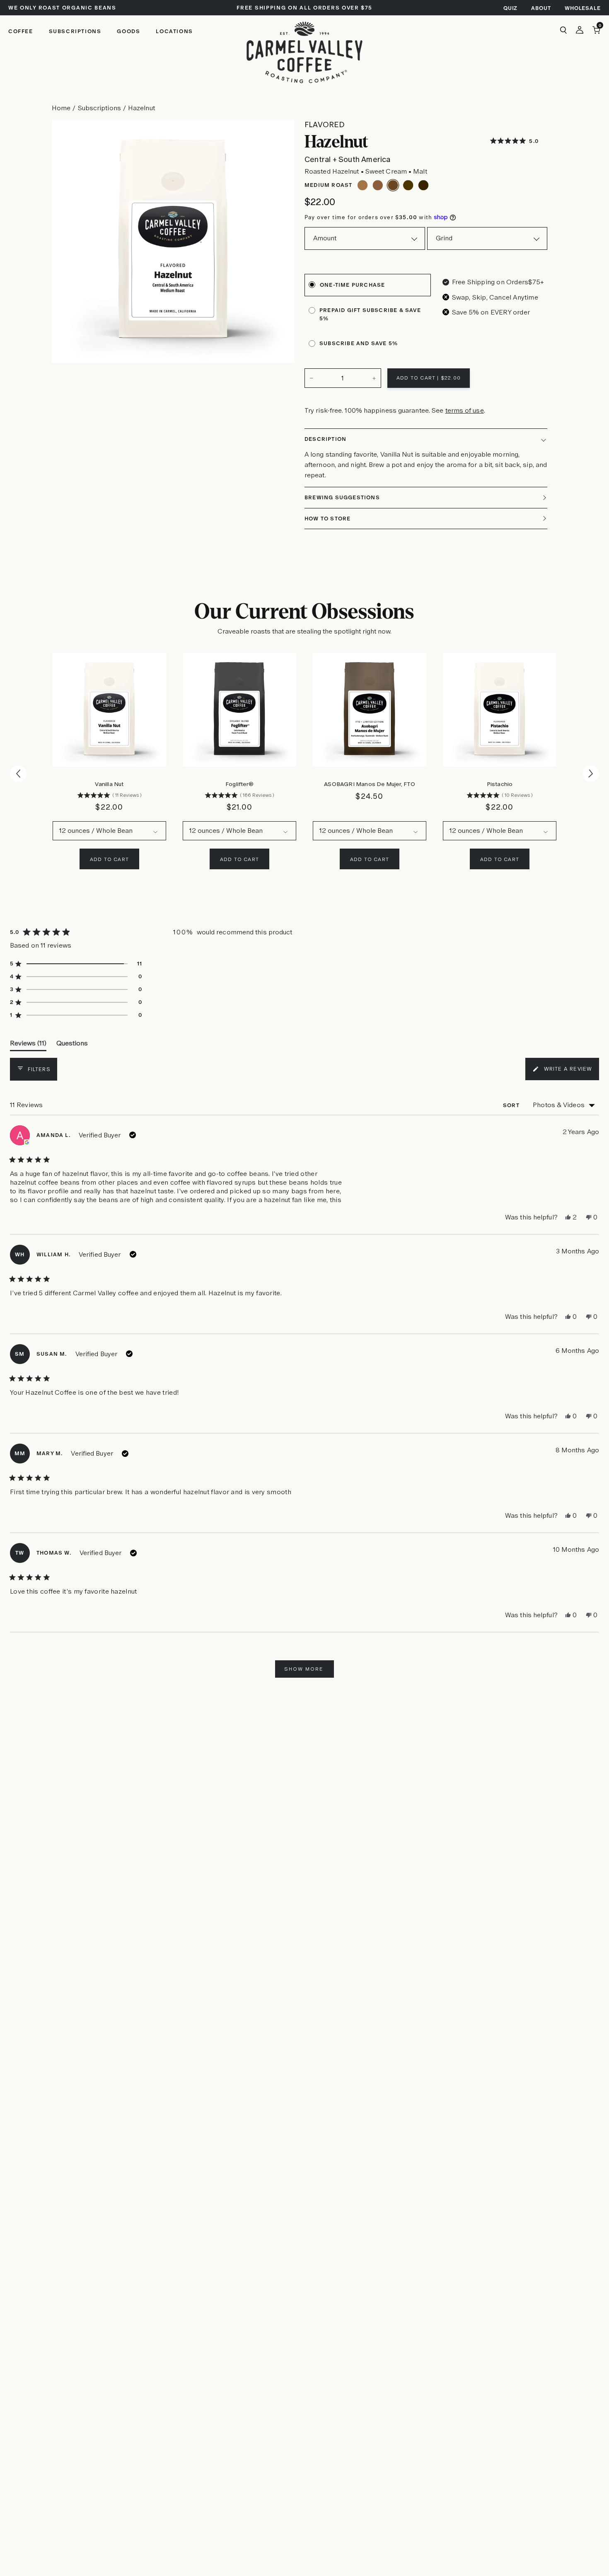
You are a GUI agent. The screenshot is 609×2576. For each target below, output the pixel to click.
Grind (444, 238)
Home (61, 108)
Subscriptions (99, 108)
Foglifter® (239, 784)
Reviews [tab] (28, 1045)
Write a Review (562, 1073)
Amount (325, 238)
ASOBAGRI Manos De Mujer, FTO (370, 784)
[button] (514, 141)
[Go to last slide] (18, 774)
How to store (327, 519)
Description (325, 439)
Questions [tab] (72, 1045)
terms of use (465, 410)
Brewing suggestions (342, 497)
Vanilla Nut (109, 784)
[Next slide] (591, 773)
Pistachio (500, 784)
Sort (512, 1105)
